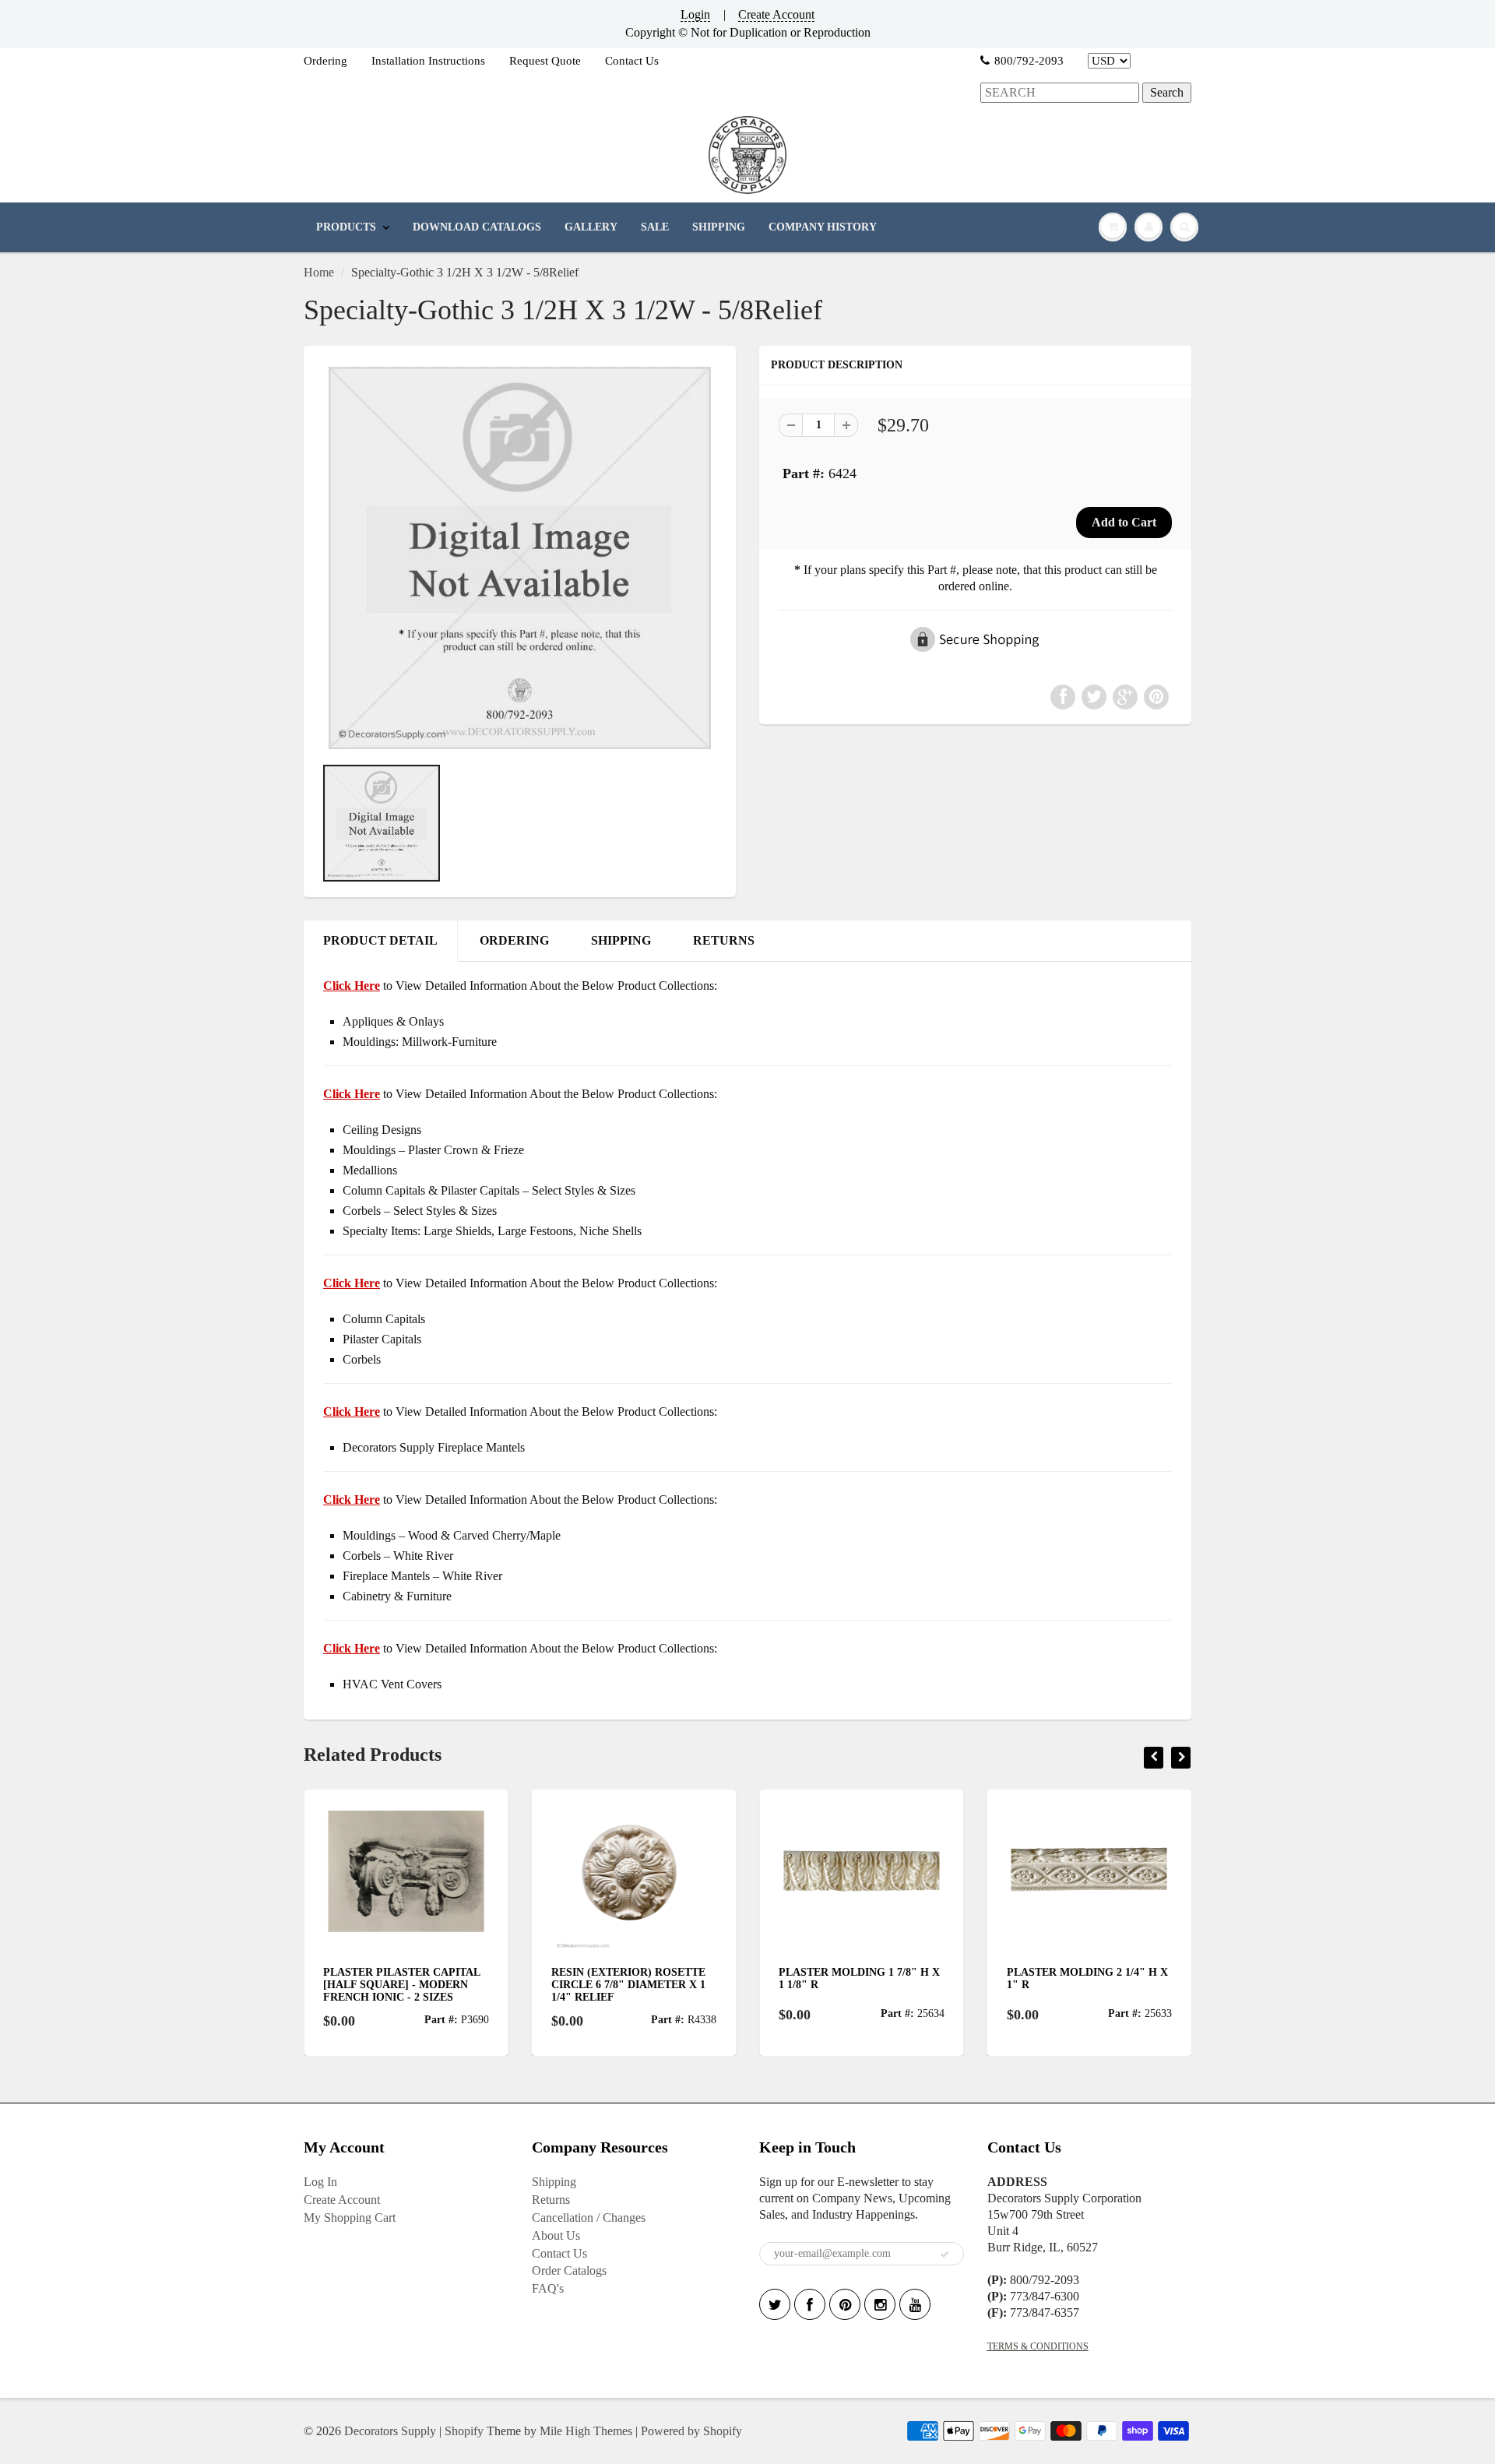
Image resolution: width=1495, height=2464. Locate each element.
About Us (556, 2235)
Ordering (325, 61)
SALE (655, 227)
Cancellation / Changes (589, 2218)
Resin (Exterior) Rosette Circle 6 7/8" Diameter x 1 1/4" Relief (410, 1985)
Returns (551, 2200)
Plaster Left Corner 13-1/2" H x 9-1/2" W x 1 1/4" (1091, 1978)
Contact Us (632, 61)
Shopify (464, 2431)
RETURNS (724, 940)
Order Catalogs (569, 2270)
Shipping (554, 2182)
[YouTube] (915, 2304)
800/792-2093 (1029, 61)
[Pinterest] (845, 2304)
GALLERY (591, 227)
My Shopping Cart (350, 2218)
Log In (320, 2182)
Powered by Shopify (691, 2431)
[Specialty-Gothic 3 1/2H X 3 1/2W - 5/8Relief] (520, 558)
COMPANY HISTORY (823, 227)
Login (695, 14)
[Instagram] (880, 2304)
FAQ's (548, 2288)
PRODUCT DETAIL (380, 940)
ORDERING (514, 940)
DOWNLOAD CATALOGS (477, 227)
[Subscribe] (944, 2255)
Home (319, 272)
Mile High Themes (586, 2431)
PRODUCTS (346, 227)
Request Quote (545, 61)
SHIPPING (719, 227)
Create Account (776, 14)
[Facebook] (810, 2304)
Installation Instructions (428, 61)
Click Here (352, 1094)
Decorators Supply (390, 2431)
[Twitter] (775, 2304)
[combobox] (1060, 93)
